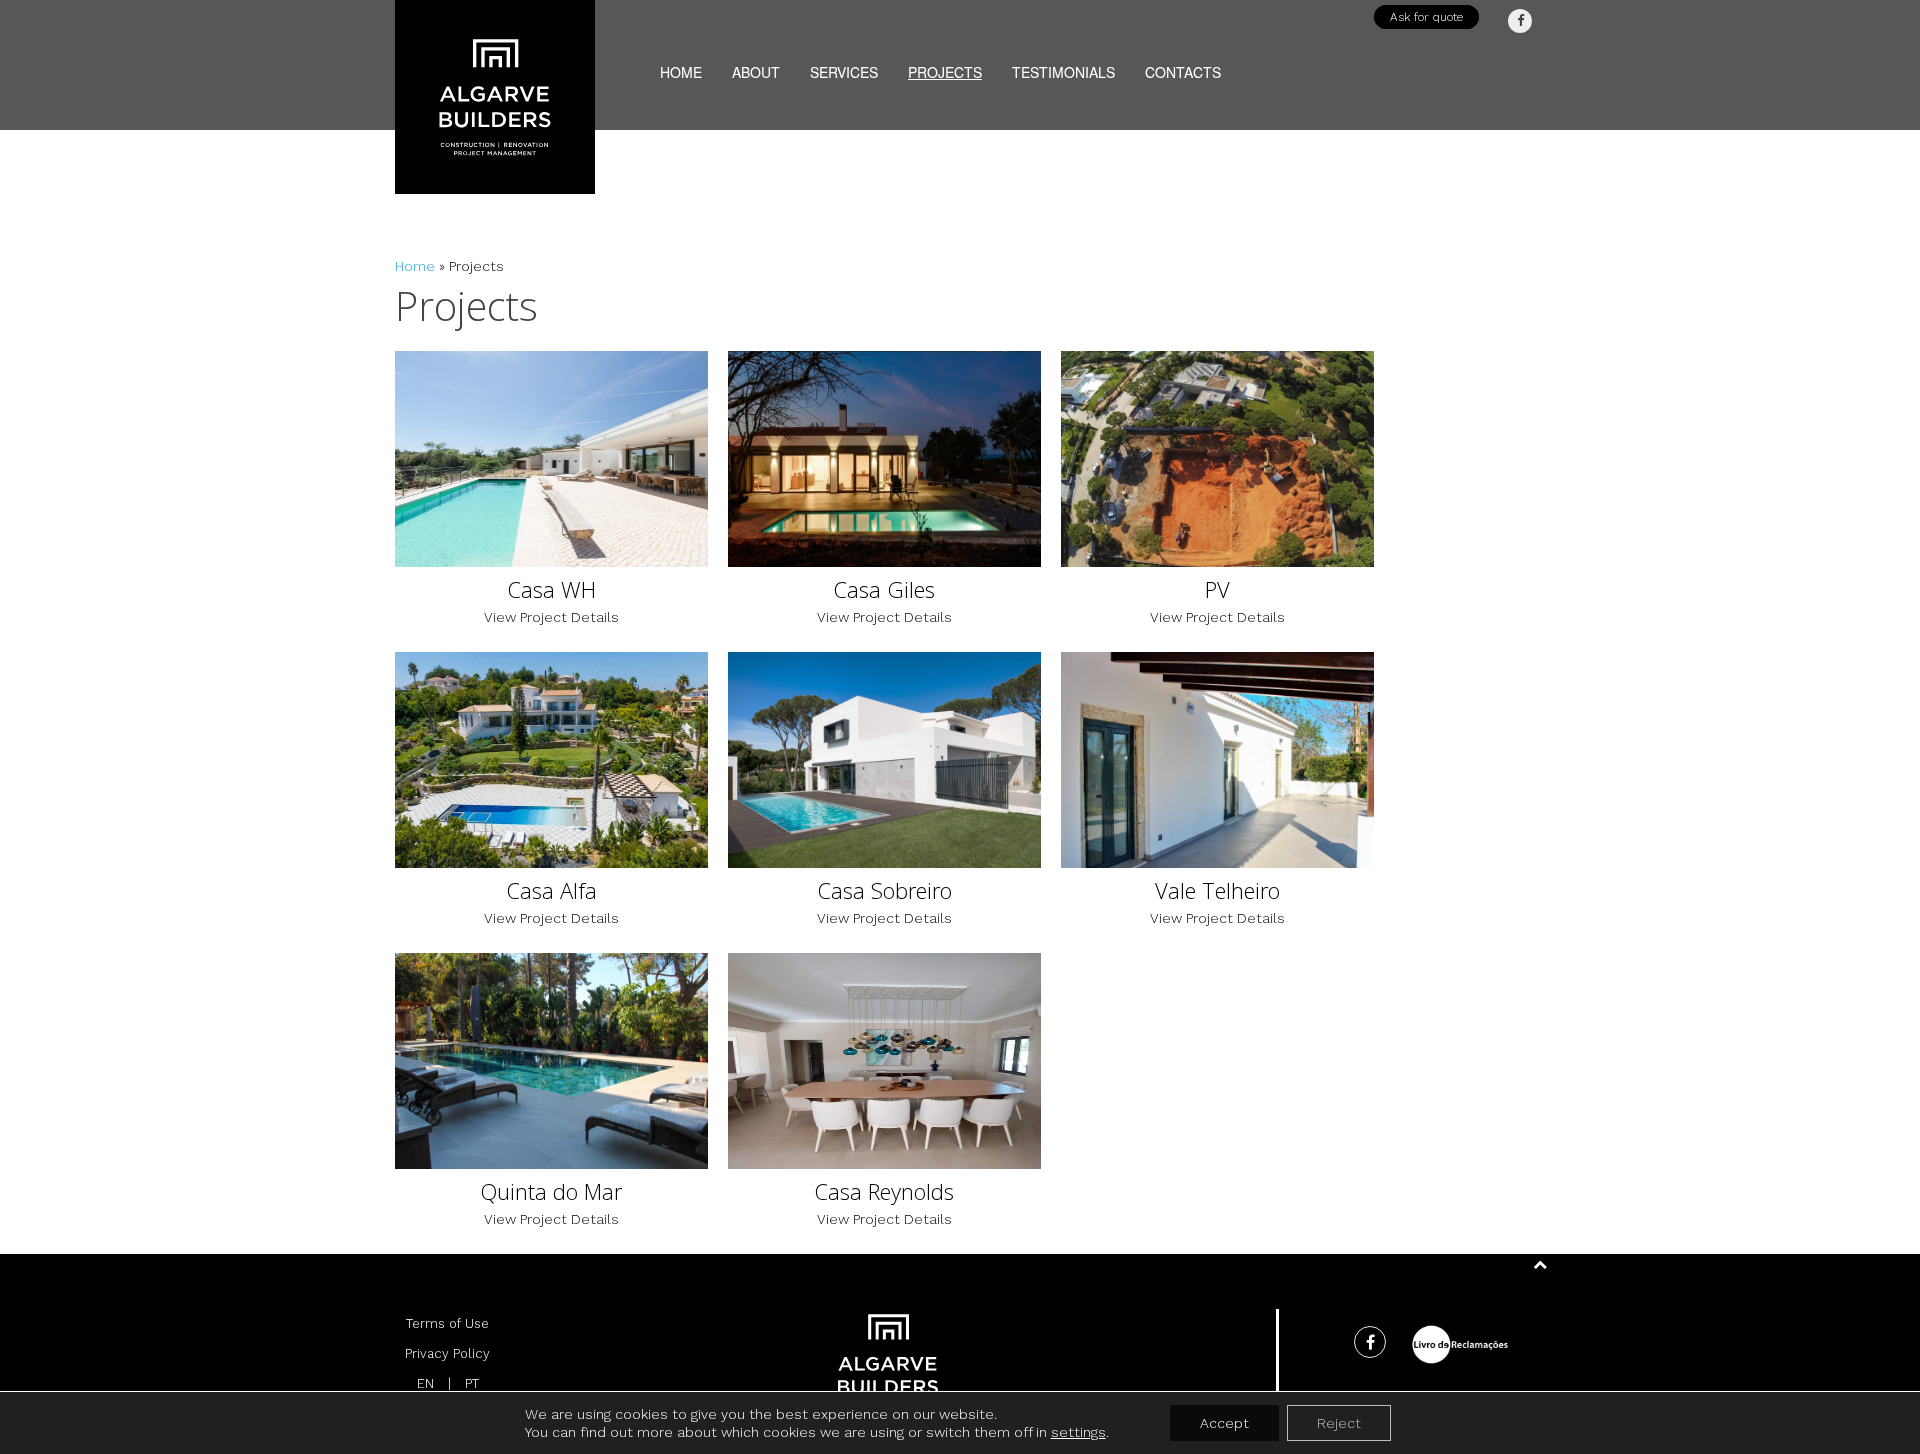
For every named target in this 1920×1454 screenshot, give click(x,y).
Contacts (1183, 66)
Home (681, 66)
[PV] (1217, 503)
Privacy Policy (447, 1353)
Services (844, 66)
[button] (1426, 17)
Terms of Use (447, 1323)
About (756, 66)
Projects (945, 66)
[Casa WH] (551, 503)
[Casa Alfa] (551, 804)
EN (425, 1383)
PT (472, 1383)
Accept (1224, 1423)
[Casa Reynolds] (884, 1105)
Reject (1339, 1423)
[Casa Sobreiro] (884, 804)
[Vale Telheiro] (1217, 804)
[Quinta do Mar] (551, 1105)
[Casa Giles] (884, 503)
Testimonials (1063, 66)
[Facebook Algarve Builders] (1520, 21)
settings (1078, 1432)
